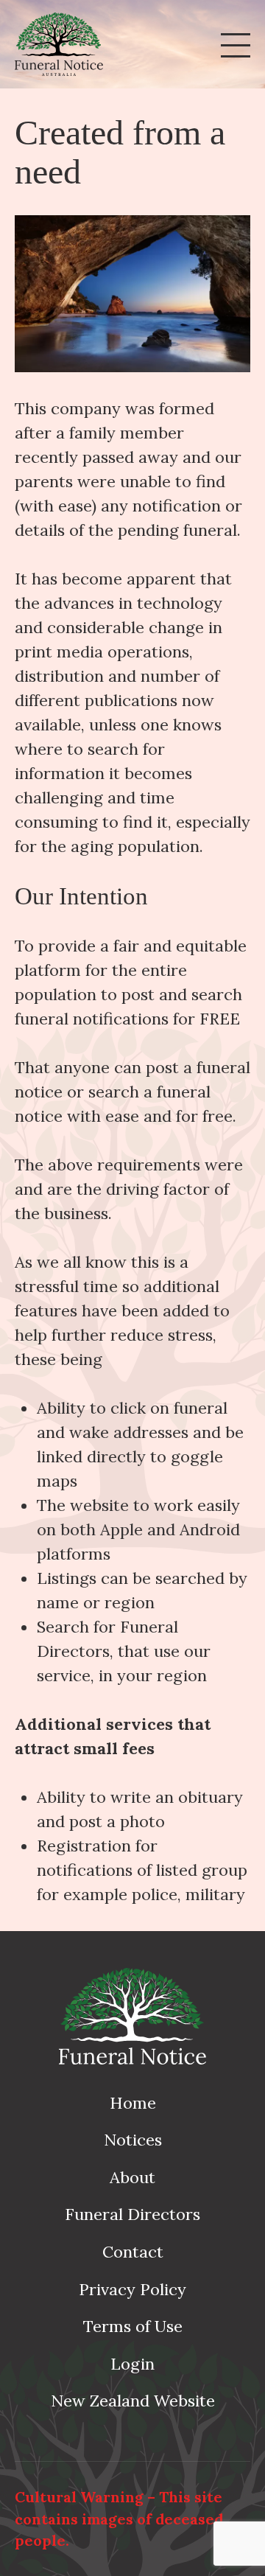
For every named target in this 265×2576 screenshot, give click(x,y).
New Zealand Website (133, 2401)
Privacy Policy (132, 2289)
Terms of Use (133, 2326)
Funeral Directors (132, 2214)
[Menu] (236, 44)
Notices (133, 2140)
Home (133, 2103)
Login (132, 2364)
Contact (133, 2252)
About (132, 2177)
